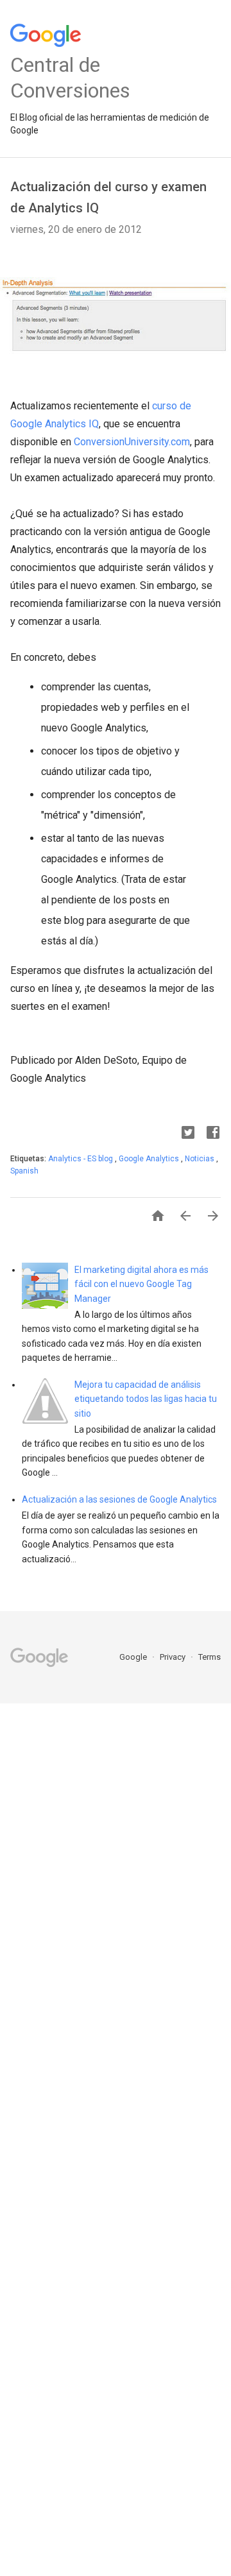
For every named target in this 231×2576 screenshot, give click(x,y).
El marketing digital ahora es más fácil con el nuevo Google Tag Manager (141, 1284)
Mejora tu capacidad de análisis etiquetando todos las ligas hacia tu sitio (146, 1399)
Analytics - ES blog (81, 1159)
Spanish (24, 1171)
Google (134, 1657)
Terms (210, 1657)
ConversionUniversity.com (132, 442)
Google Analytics (150, 1159)
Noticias (201, 1159)
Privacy (174, 1657)
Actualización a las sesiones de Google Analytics (119, 1499)
